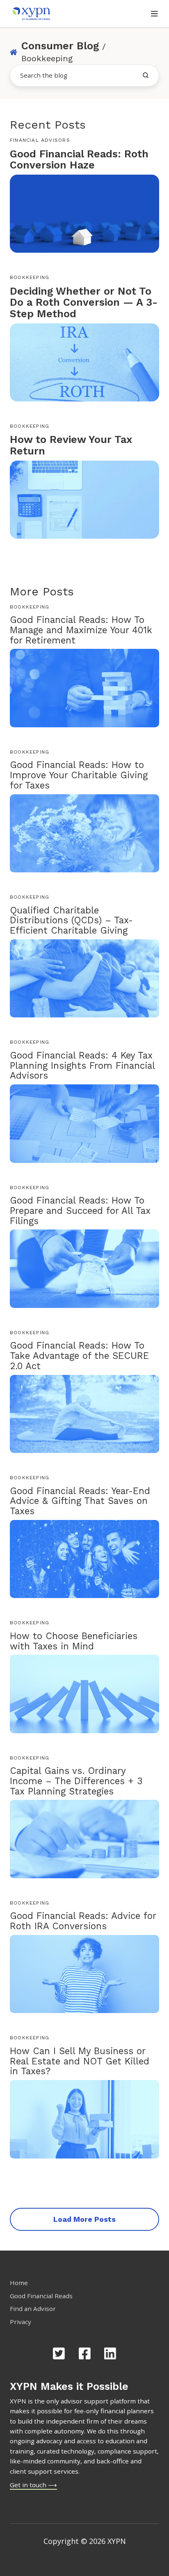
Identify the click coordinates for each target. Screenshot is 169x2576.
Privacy (21, 2322)
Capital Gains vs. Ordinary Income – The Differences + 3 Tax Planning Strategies (76, 1781)
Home (19, 2283)
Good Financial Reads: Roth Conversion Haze (79, 160)
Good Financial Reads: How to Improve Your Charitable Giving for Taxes (79, 775)
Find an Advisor (33, 2308)
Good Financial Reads (41, 2296)
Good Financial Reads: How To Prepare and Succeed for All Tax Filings (80, 1211)
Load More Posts (84, 2219)
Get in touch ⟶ (33, 2485)
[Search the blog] (146, 75)
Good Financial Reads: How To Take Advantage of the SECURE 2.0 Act (79, 1356)
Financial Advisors (40, 140)
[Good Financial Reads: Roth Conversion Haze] (84, 213)
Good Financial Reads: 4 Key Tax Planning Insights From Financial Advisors (82, 1065)
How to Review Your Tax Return (71, 445)
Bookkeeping (30, 277)
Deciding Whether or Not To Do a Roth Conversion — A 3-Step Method (84, 302)
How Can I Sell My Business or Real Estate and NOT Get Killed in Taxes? (80, 2061)
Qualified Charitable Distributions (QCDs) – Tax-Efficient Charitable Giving (71, 920)
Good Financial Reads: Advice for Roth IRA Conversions (83, 1921)
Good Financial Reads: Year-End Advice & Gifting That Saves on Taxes (80, 1501)
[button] (154, 14)
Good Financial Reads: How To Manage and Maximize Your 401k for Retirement (81, 630)
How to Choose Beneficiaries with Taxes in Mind (74, 1641)
